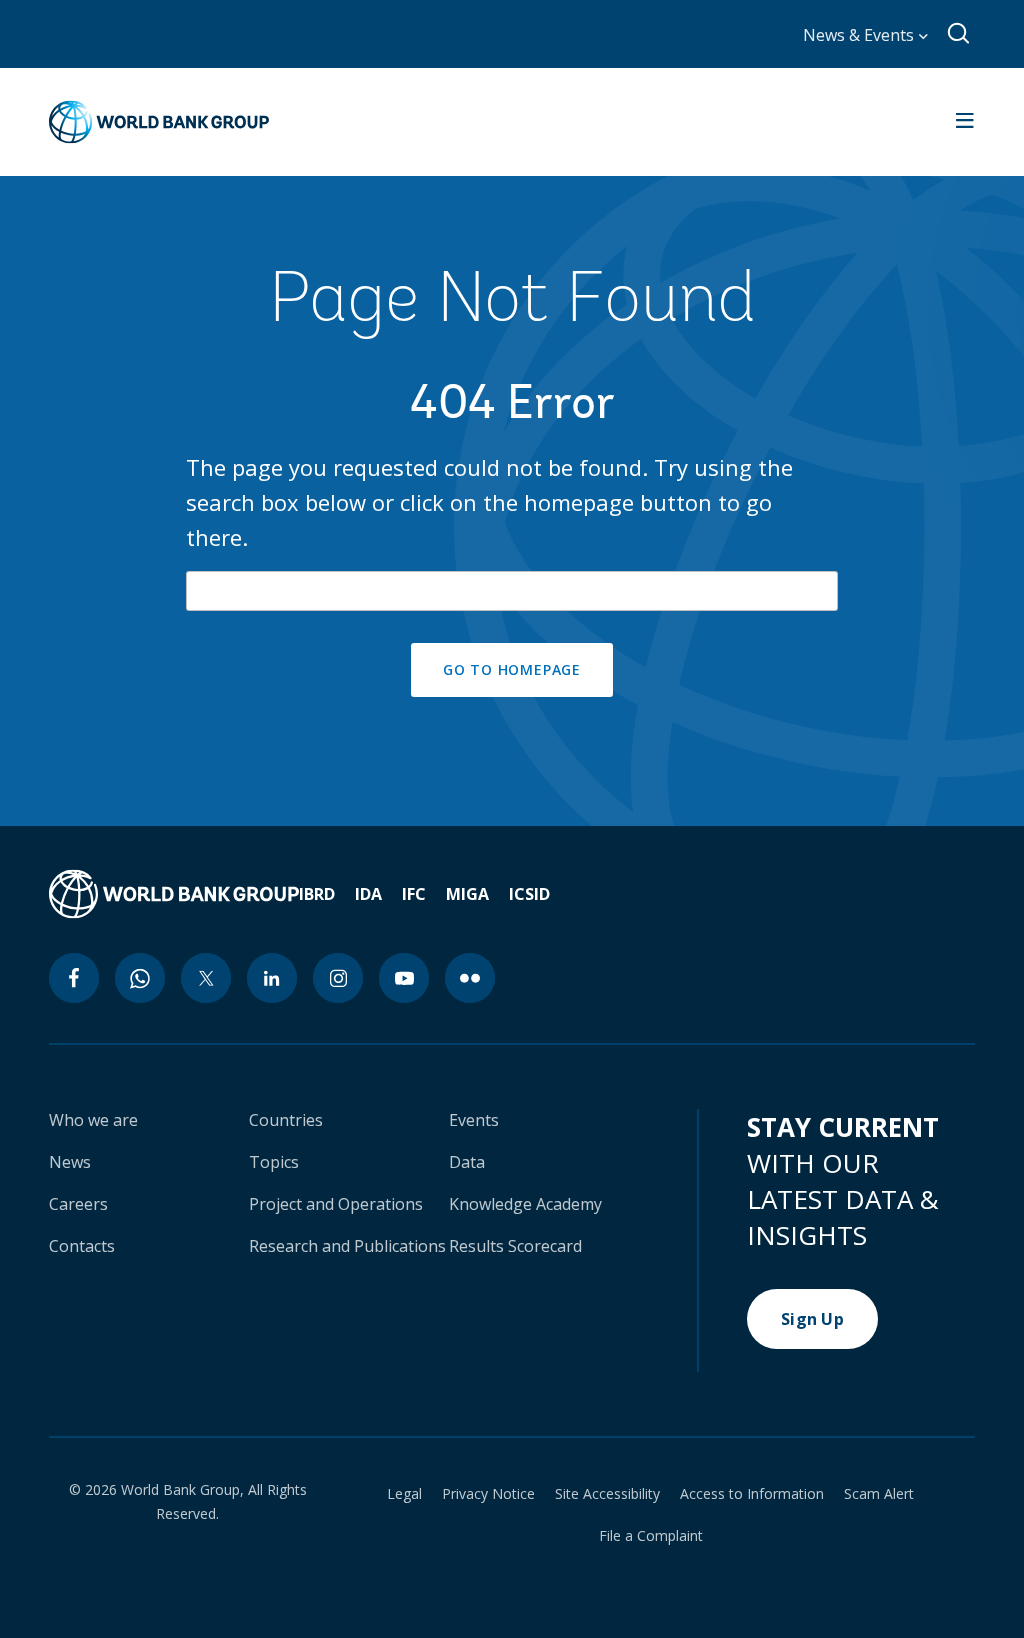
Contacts (82, 1246)
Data (467, 1162)
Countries (286, 1120)
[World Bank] (174, 894)
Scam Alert (879, 1494)
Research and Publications (347, 1246)
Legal (404, 1494)
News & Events (860, 35)
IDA (368, 894)
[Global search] (959, 34)
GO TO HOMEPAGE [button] (512, 669)
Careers (78, 1204)
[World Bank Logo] (159, 122)
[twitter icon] (206, 978)
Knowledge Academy (525, 1204)
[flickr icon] (470, 978)
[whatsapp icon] (140, 978)
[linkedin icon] (272, 978)
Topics (274, 1162)
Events (474, 1120)
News (70, 1162)
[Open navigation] (965, 122)
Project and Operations (336, 1204)
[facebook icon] (74, 978)
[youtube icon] (404, 978)
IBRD (317, 894)
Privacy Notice (488, 1494)
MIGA (467, 894)
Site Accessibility (607, 1494)
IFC (414, 894)
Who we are (93, 1120)
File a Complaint (651, 1536)
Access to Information (752, 1494)
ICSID (529, 894)
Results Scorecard (515, 1246)
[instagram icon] (338, 978)
